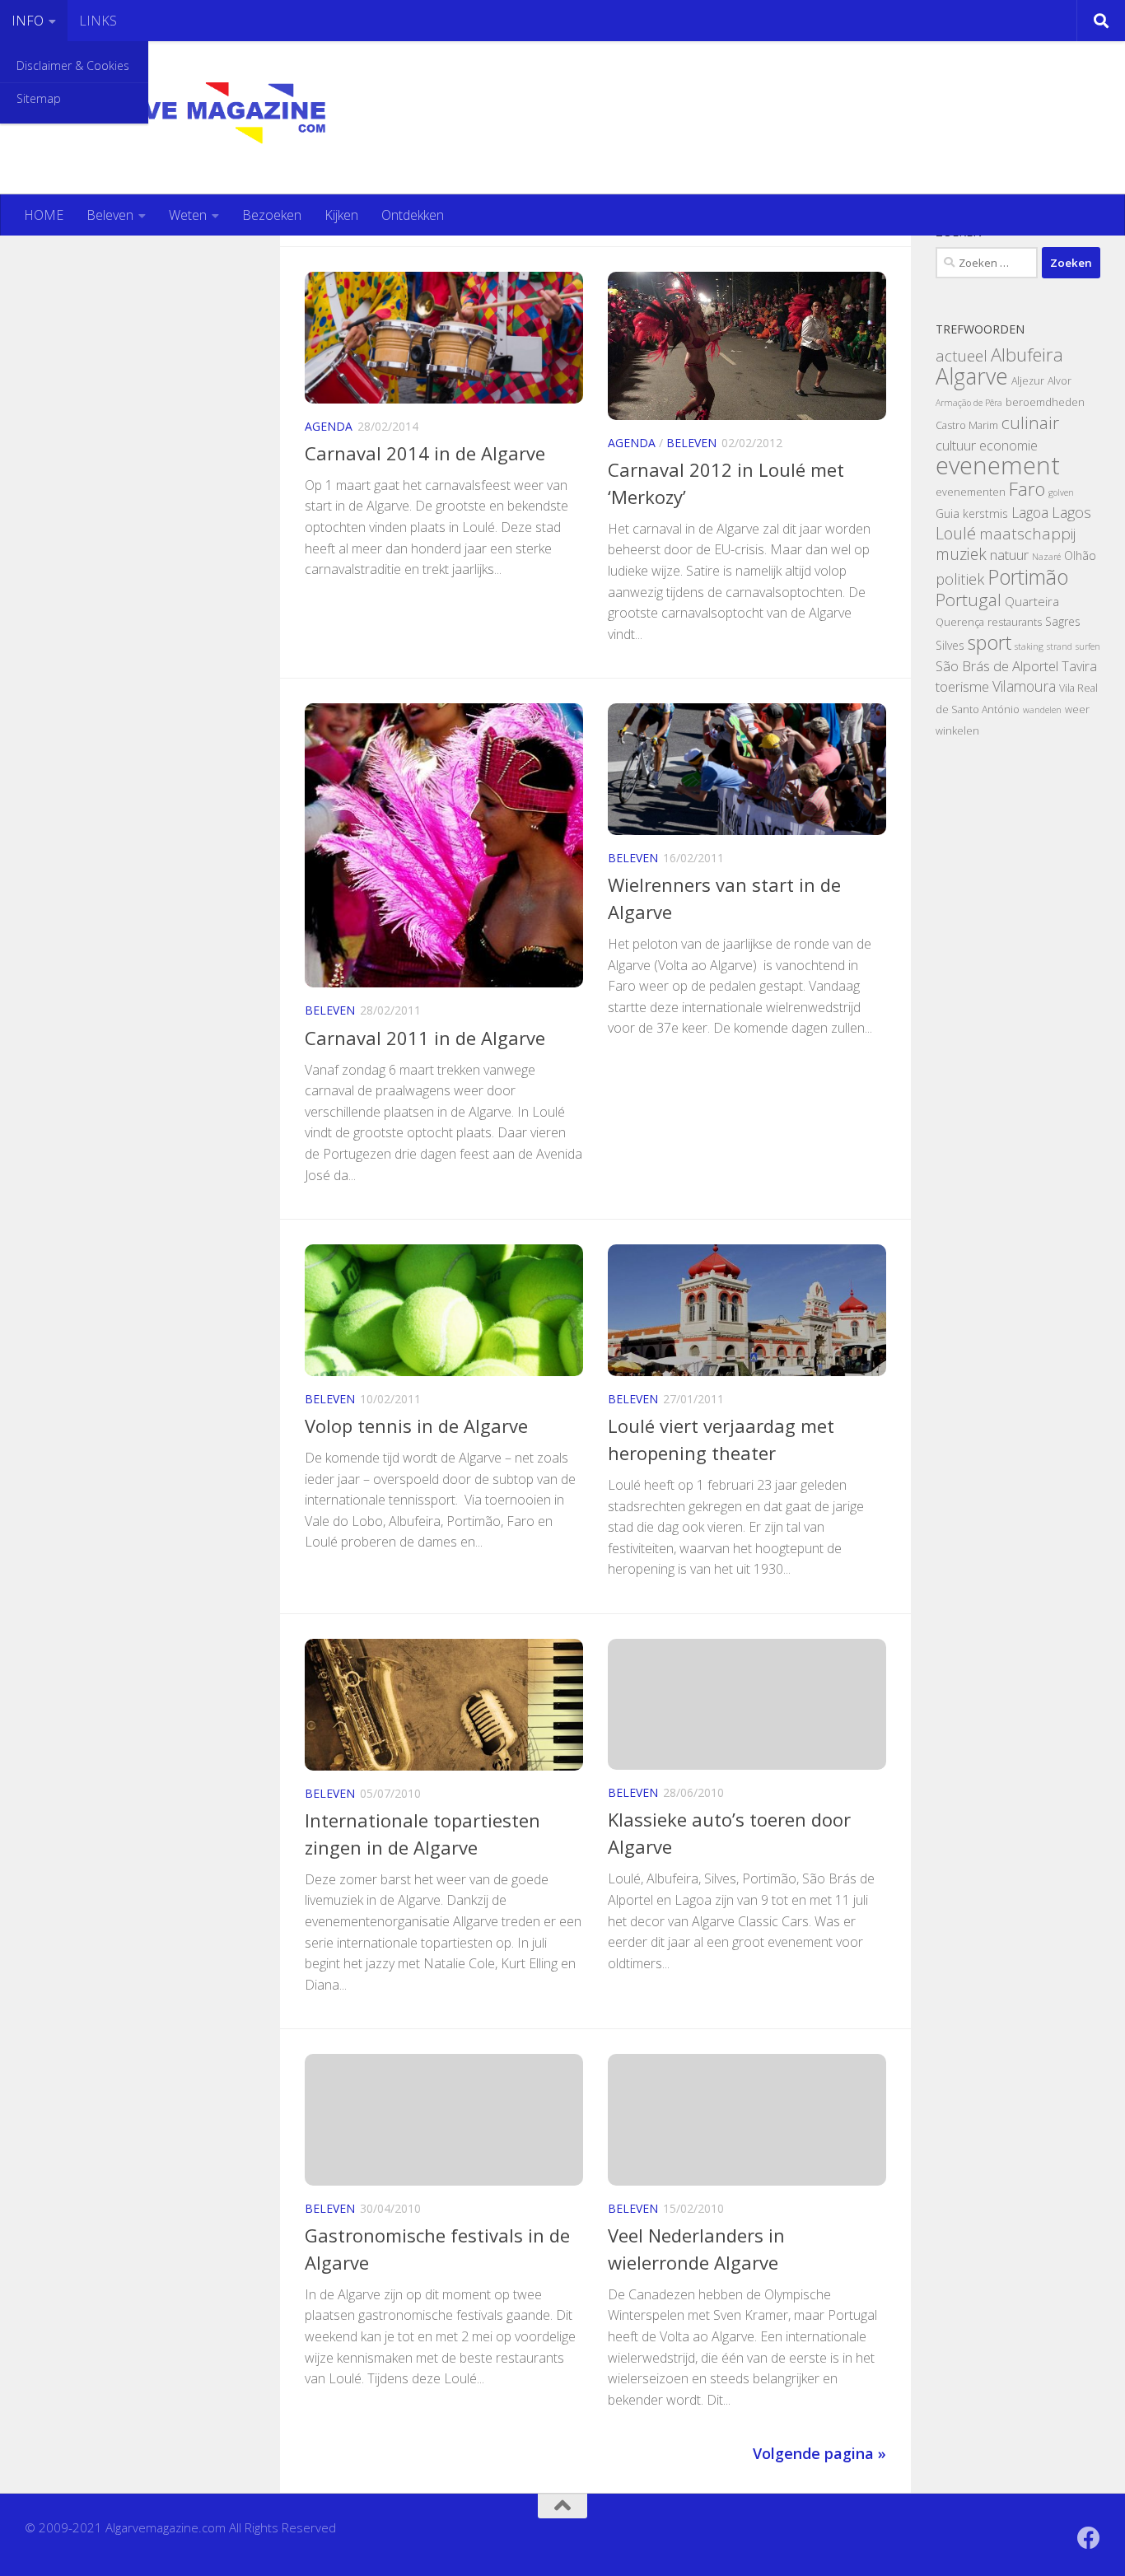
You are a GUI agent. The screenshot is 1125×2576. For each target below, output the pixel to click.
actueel (962, 356)
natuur (1009, 555)
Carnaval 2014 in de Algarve (425, 453)
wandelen (1042, 710)
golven (1061, 492)
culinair (1030, 422)
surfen (1088, 646)
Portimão (1028, 576)
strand (1060, 646)
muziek (961, 554)
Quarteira (1032, 601)
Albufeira (1027, 354)
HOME (44, 215)
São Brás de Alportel (997, 666)
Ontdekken (413, 215)
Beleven (110, 215)
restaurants (1015, 622)
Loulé (956, 533)
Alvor (1060, 381)
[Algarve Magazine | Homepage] (208, 118)
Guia (948, 513)
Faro (1027, 489)
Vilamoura (1024, 686)
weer (1077, 709)
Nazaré (1046, 557)
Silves (950, 645)
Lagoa (1030, 512)
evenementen (971, 492)
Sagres (1063, 621)
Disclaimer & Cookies (73, 65)
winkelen (957, 731)
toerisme (962, 686)
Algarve (972, 376)
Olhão (1080, 555)
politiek (960, 579)
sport (990, 642)
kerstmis (985, 513)
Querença (960, 622)
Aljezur (1028, 381)
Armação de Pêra (969, 403)
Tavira (1079, 666)
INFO (28, 21)
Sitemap (39, 98)
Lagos (1071, 512)
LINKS (98, 21)
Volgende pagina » (819, 2453)
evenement (998, 465)
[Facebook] (1089, 2538)
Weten (188, 215)
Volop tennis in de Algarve (416, 1426)
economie (1008, 446)
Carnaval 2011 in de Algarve (425, 1038)
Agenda (329, 426)
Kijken (341, 215)
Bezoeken (272, 215)
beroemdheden (1045, 402)
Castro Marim (967, 425)
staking (1029, 646)
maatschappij (1027, 534)
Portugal (969, 600)
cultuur (956, 445)
